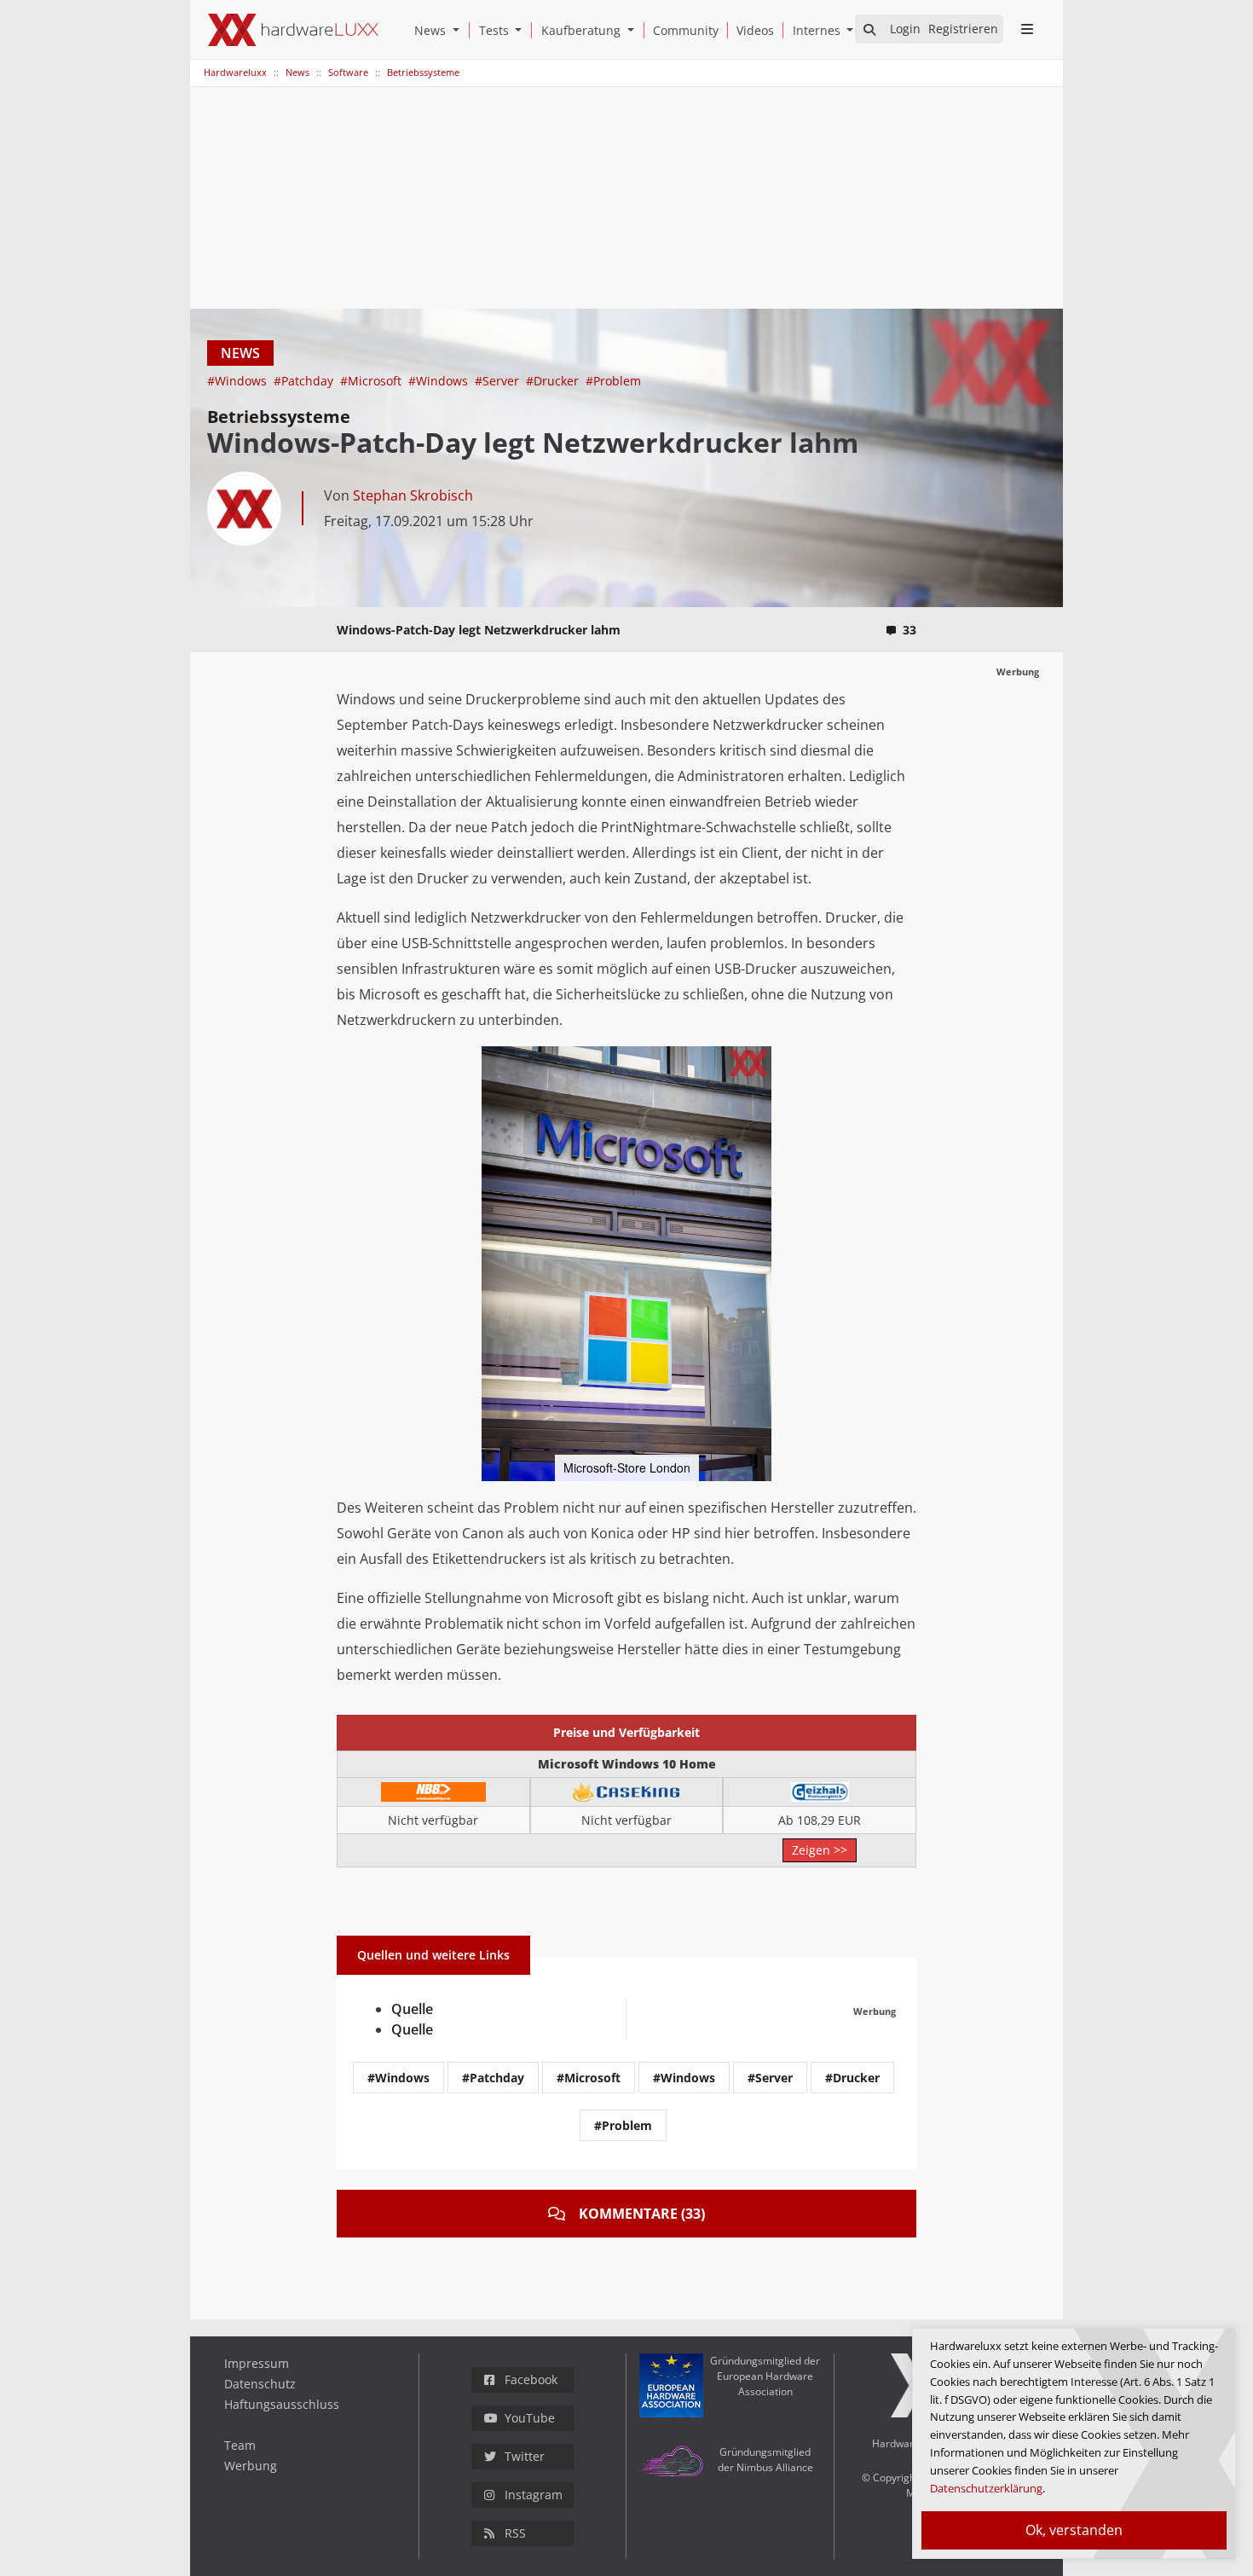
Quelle (412, 2009)
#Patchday (305, 381)
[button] (459, 30)
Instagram (534, 2495)
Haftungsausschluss (282, 2404)
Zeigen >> (820, 1850)
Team (240, 2445)
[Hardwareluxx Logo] (293, 30)
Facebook (531, 2379)
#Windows (239, 381)
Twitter (525, 2456)
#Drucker (554, 381)
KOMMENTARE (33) (642, 2214)
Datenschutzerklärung (986, 2488)
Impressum (257, 2363)
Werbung (251, 2466)
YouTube (530, 2418)
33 (909, 630)
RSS (515, 2533)
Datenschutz (260, 2384)
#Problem (613, 381)
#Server (499, 381)
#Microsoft (372, 381)
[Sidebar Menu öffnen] (1027, 29)
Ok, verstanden (1074, 2530)
